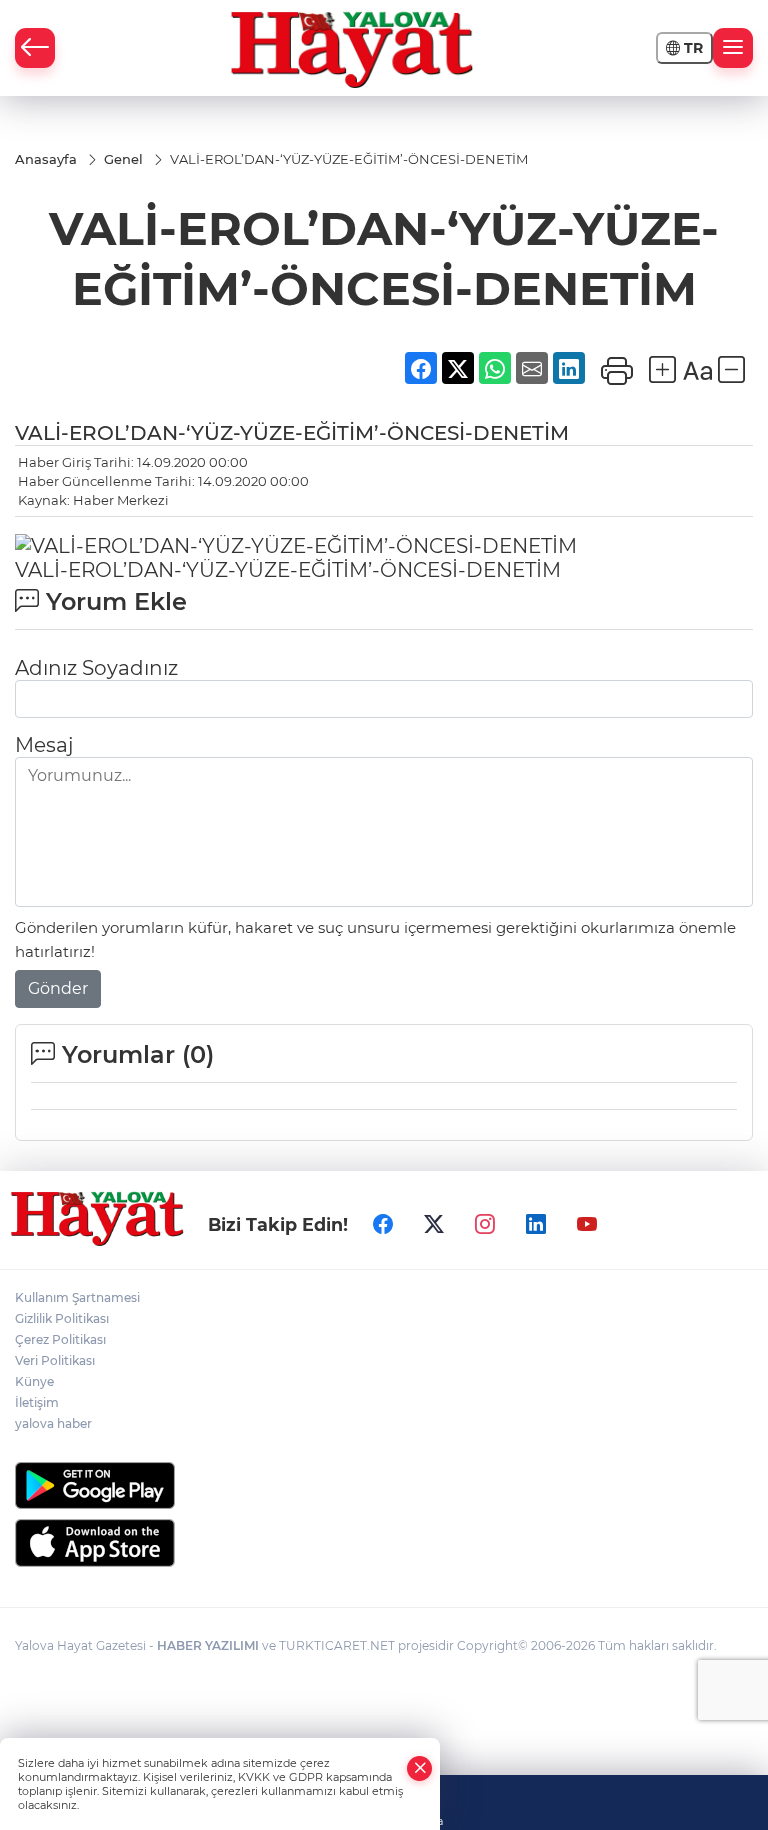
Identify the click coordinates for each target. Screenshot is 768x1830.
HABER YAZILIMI (208, 1645)
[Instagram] (485, 1225)
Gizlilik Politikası (62, 1318)
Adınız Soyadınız (96, 668)
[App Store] (384, 1543)
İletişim (37, 1402)
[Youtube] (587, 1225)
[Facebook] (383, 1225)
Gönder (58, 988)
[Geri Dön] (35, 48)
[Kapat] (420, 1768)
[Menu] (733, 48)
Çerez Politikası (60, 1339)
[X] (434, 1225)
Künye (34, 1381)
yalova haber (53, 1423)
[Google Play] (384, 1485)
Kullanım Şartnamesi (77, 1297)
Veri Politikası (55, 1360)
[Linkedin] (536, 1225)
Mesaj (44, 745)
